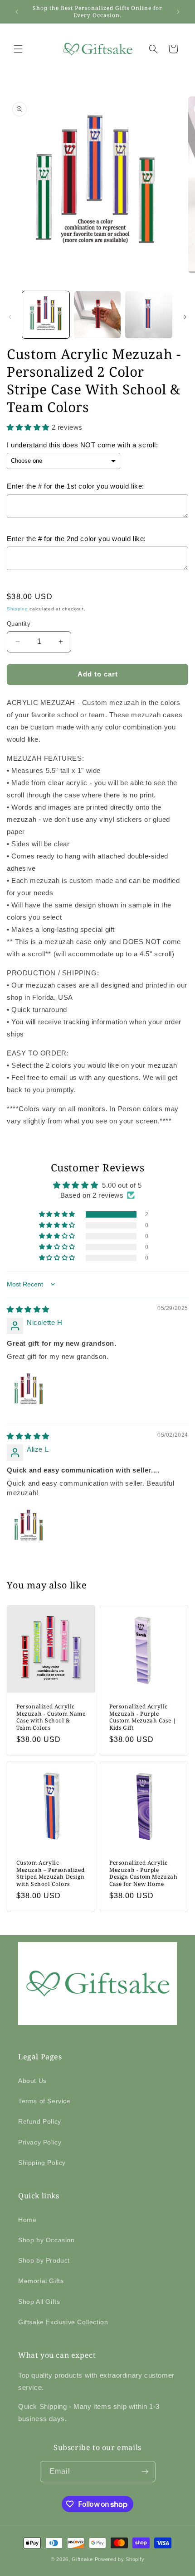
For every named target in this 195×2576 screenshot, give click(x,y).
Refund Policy (40, 2121)
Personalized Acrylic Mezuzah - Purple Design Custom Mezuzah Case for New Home (144, 1873)
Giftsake (82, 2559)
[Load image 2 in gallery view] (97, 315)
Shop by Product (44, 2260)
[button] (18, 49)
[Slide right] (185, 317)
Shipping (17, 609)
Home (27, 2220)
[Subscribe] (145, 2472)
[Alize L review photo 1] (29, 1526)
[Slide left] (10, 317)
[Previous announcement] (17, 12)
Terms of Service (44, 2101)
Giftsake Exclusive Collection (63, 2322)
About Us (32, 2081)
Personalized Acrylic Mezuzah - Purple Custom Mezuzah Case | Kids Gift (143, 1717)
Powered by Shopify (120, 2559)
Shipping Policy (42, 2163)
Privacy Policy (40, 2142)
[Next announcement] (178, 12)
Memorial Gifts (41, 2281)
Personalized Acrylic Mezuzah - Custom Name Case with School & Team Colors (51, 1717)
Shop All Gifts (39, 2302)
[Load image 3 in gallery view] (149, 315)
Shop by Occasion (46, 2240)
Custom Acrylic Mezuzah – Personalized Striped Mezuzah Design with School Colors (50, 1873)
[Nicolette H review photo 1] (29, 1390)
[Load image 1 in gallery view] (46, 315)
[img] (28, 1309)
